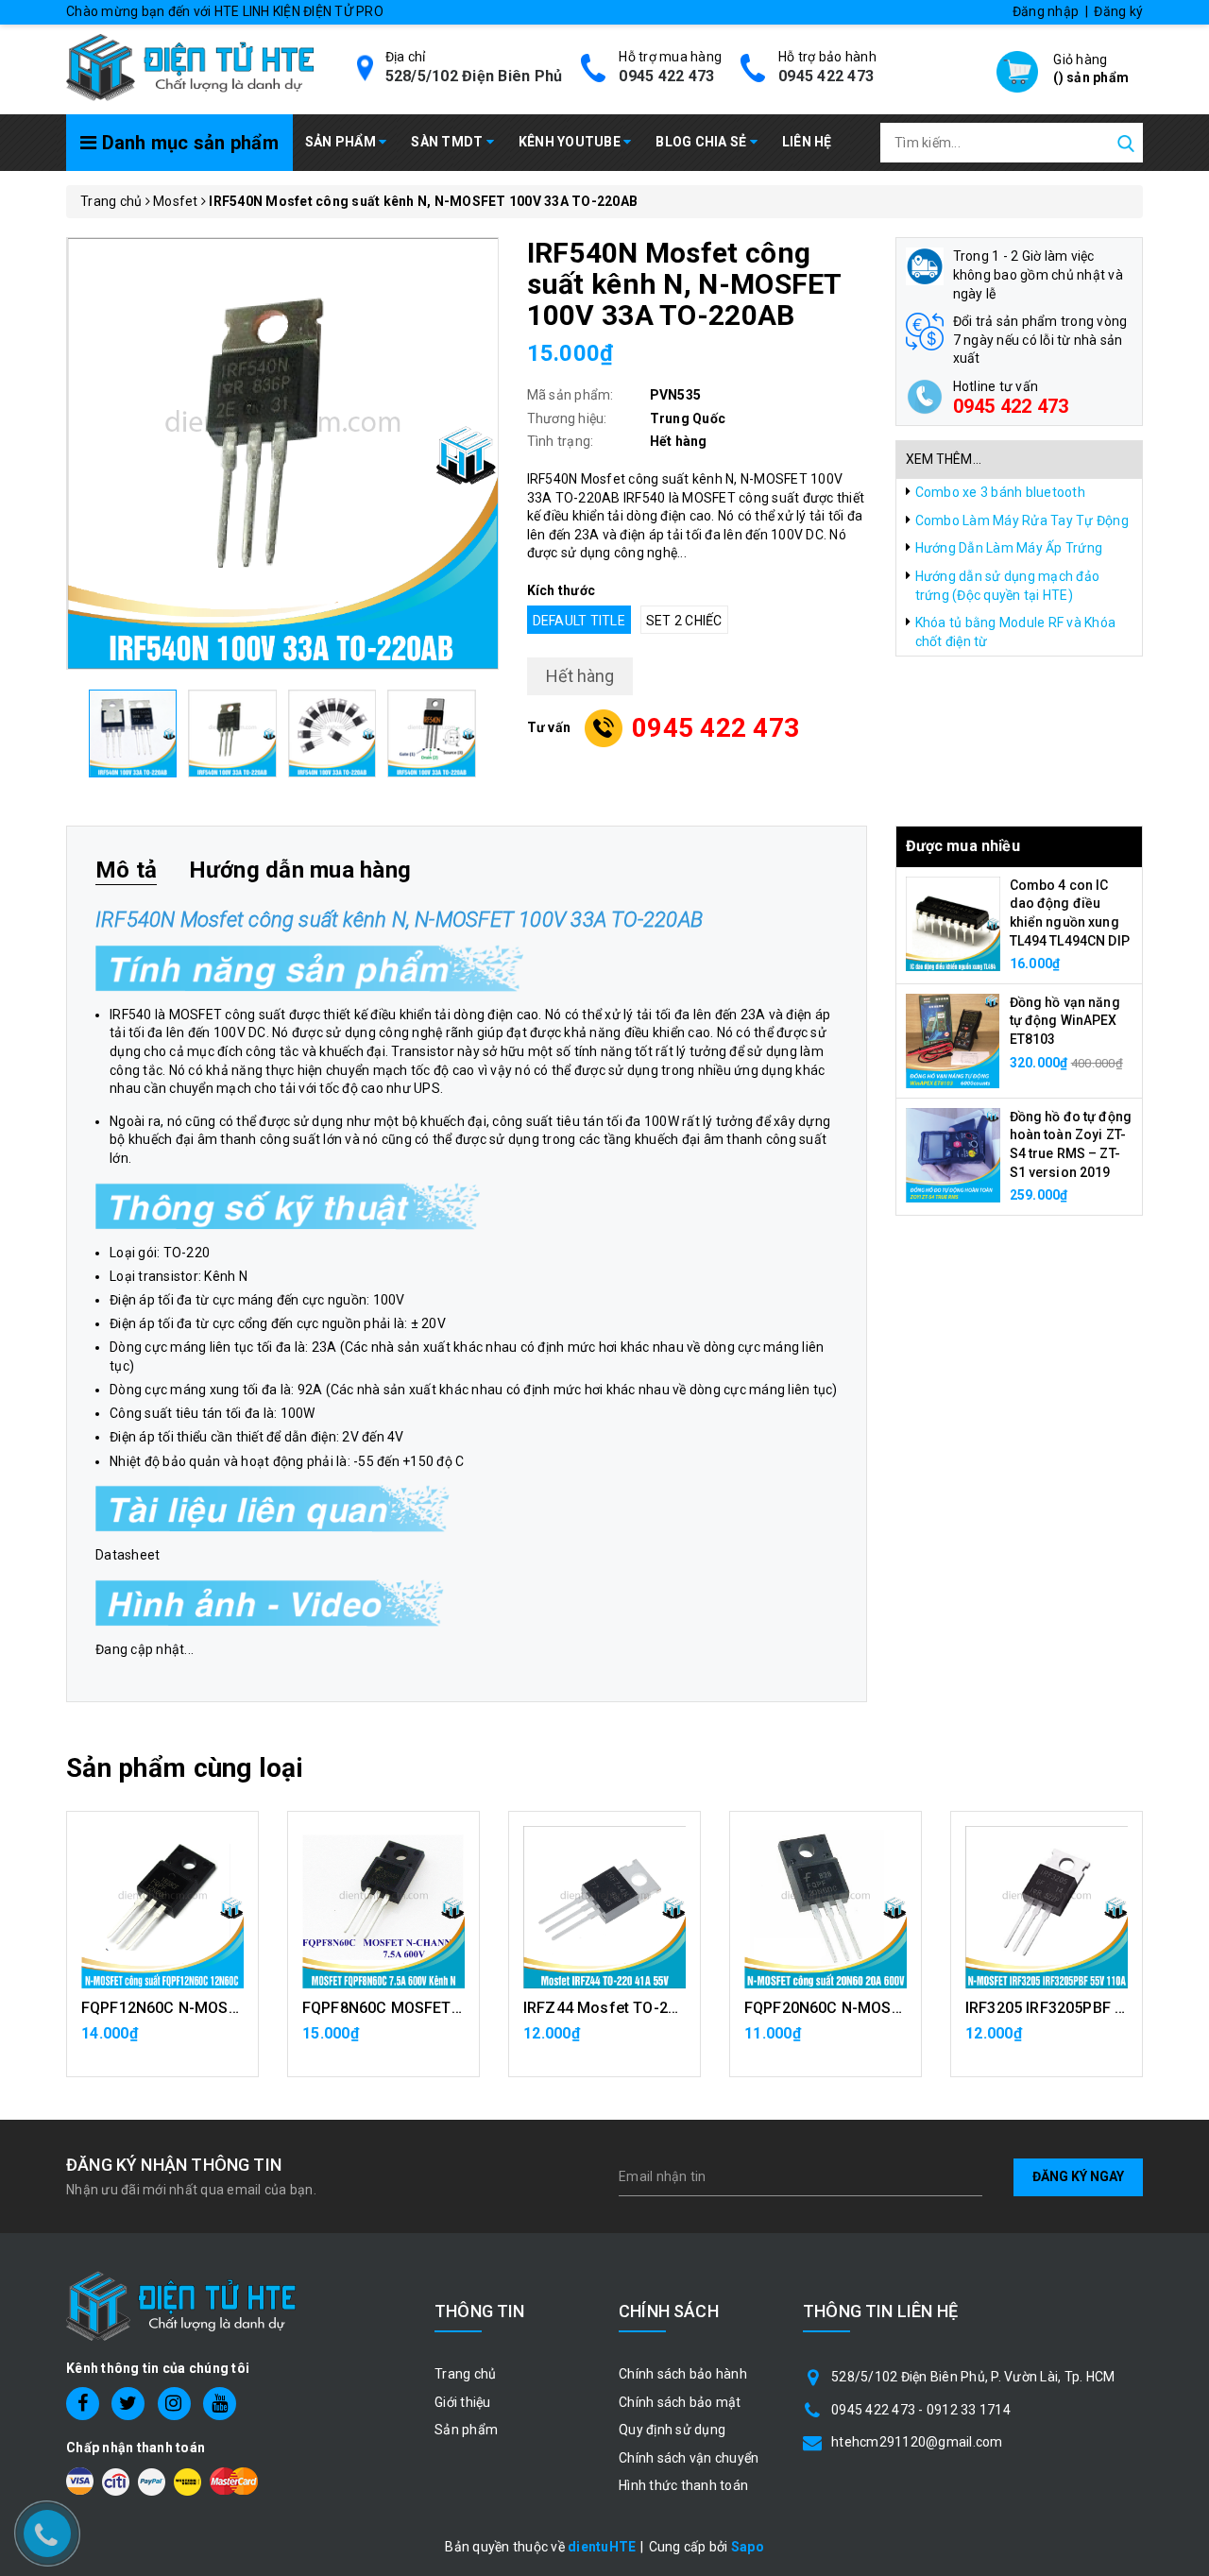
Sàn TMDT (448, 142)
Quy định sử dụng (672, 2430)
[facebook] (83, 2404)
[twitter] (128, 2404)
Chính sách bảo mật (680, 2402)
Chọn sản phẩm (383, 2042)
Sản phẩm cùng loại (185, 1768)
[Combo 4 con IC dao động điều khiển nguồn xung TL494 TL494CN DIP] (953, 922)
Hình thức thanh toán (683, 2485)
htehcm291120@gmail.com (917, 2442)
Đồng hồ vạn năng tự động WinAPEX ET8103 (1065, 1021)
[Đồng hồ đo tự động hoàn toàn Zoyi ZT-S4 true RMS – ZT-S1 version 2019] (953, 1153)
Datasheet (128, 1555)
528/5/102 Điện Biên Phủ (474, 76)
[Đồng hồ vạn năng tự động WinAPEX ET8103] (953, 1039)
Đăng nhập (1046, 11)
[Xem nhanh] (163, 1907)
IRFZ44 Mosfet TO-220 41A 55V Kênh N (662, 2008)
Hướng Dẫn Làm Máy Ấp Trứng (1009, 548)
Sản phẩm (342, 142)
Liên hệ (807, 142)
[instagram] (174, 2404)
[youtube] (220, 2404)
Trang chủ (465, 2374)
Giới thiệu (463, 2402)
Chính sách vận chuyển (689, 2458)
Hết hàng (826, 2042)
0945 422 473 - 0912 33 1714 (921, 2410)
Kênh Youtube (571, 142)
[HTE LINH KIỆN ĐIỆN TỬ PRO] (190, 66)
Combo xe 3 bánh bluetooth (1000, 492)
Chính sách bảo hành (683, 2374)
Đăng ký (1118, 11)
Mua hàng (162, 2042)
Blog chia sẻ (702, 142)
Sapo (748, 2547)
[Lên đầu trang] (1181, 1789)
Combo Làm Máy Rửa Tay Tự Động (1022, 520)
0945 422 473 (666, 76)
